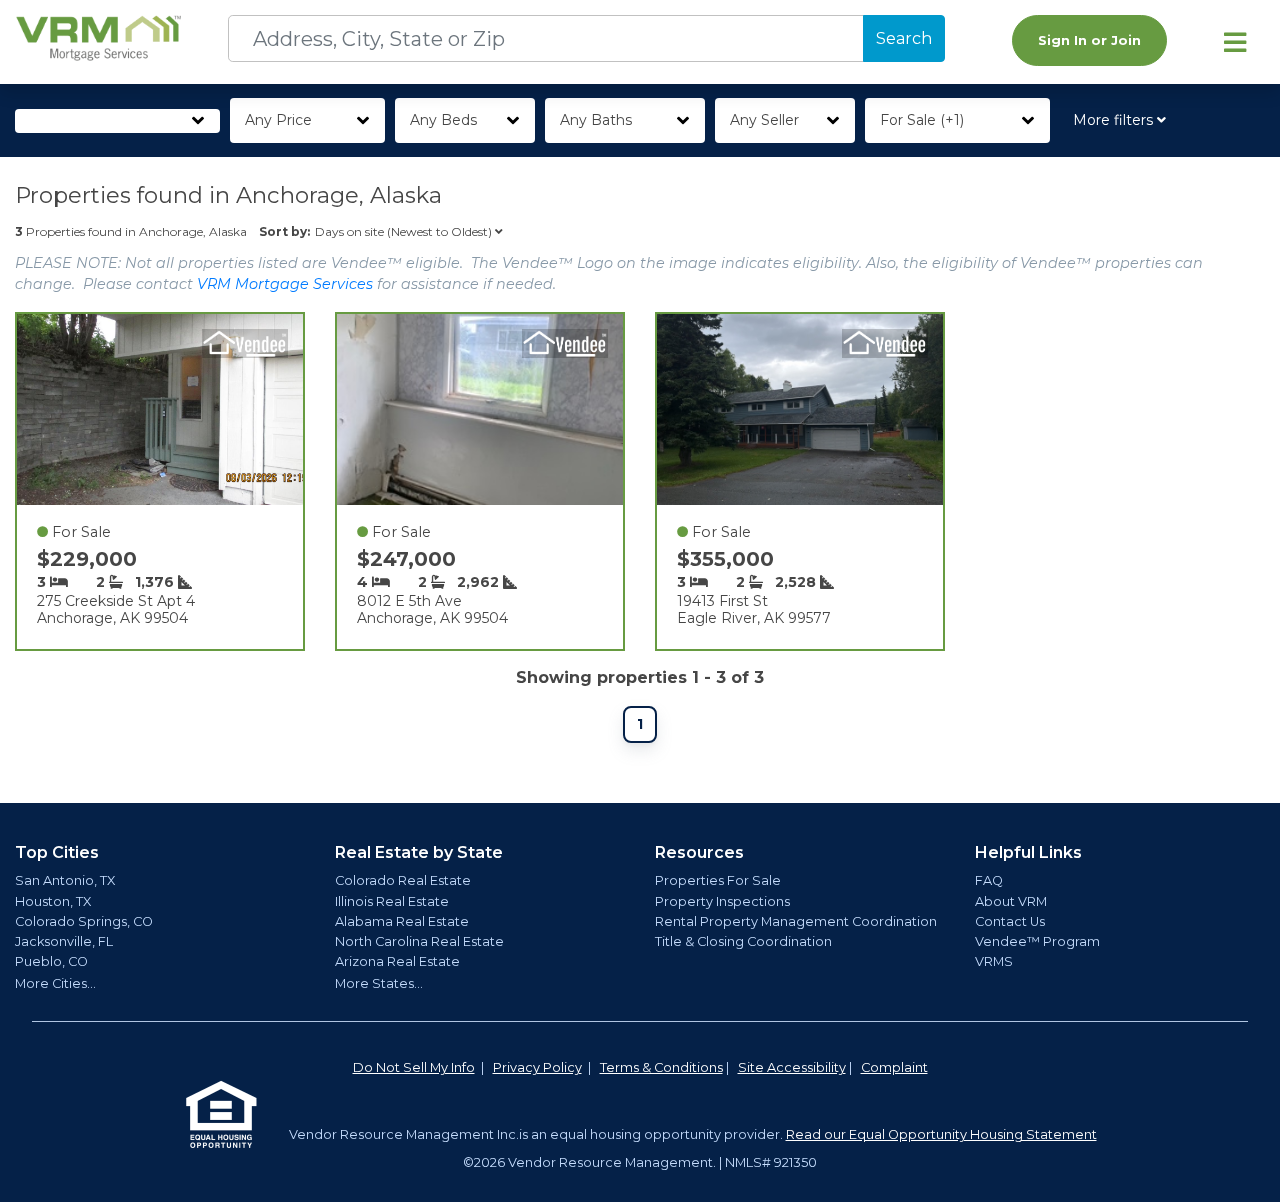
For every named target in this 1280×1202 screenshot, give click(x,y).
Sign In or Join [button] (1089, 40)
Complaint (894, 1067)
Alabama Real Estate (402, 921)
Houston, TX (53, 901)
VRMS (994, 961)
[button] (1123, 120)
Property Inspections (722, 901)
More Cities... (55, 983)
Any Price (278, 120)
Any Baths (596, 120)
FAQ (989, 880)
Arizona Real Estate (397, 961)
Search (904, 38)
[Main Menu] (1235, 42)
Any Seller (764, 120)
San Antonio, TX (65, 880)
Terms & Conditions (661, 1067)
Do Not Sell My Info (414, 1067)
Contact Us (1010, 921)
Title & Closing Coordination (743, 941)
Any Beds (443, 120)
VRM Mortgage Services (285, 284)
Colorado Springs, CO (84, 921)
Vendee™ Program (1037, 941)
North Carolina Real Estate (419, 941)
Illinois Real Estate (392, 901)
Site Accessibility (792, 1067)
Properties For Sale (718, 880)
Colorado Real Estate (403, 880)
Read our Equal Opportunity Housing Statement (941, 1134)
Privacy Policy (537, 1067)
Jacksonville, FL (64, 941)
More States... (379, 983)
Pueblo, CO (51, 961)
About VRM (1011, 901)
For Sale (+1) (922, 120)
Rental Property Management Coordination (796, 921)
